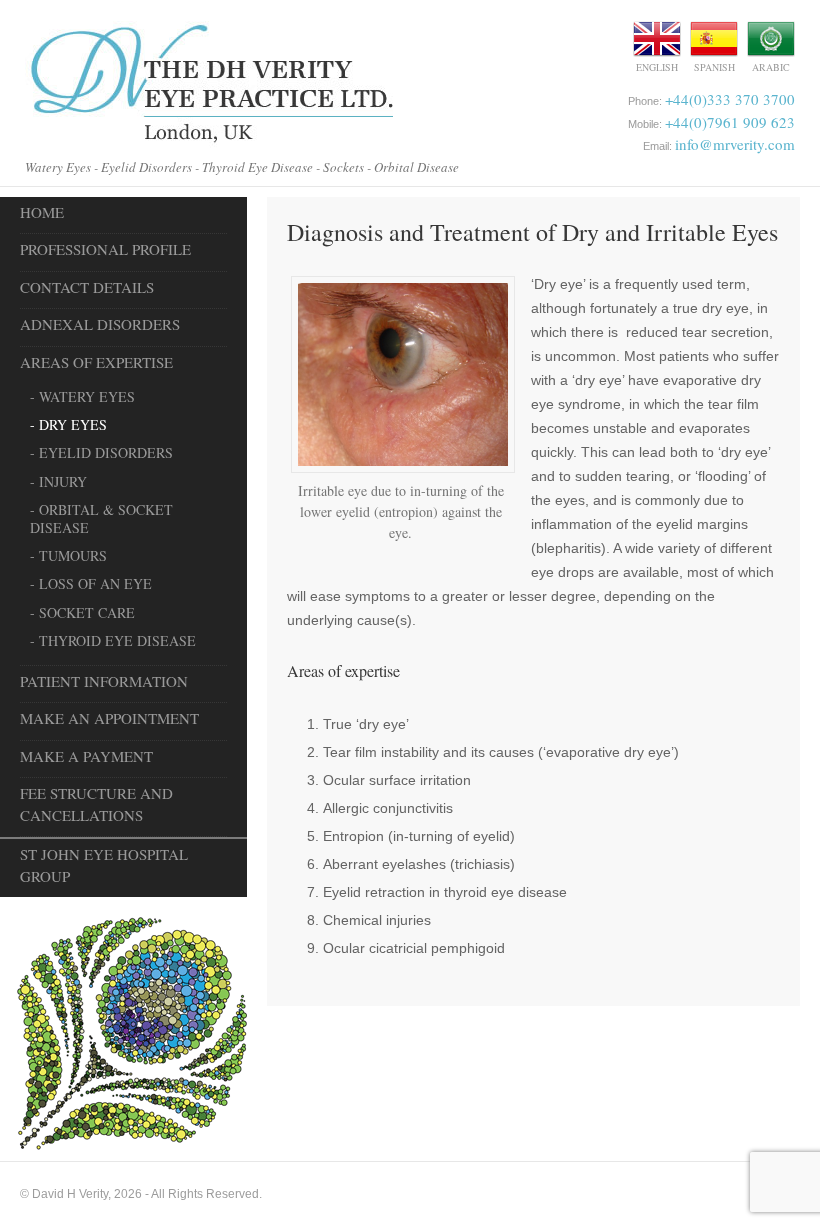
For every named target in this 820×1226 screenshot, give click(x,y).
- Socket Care (82, 612)
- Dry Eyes (68, 424)
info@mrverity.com (735, 144)
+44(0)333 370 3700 (730, 99)
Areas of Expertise (96, 362)
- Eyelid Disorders (101, 452)
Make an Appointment (109, 718)
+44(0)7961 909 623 (730, 122)
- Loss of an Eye (91, 583)
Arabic (771, 66)
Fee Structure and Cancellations (96, 803)
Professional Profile (105, 249)
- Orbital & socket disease (101, 518)
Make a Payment (86, 756)
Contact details (87, 287)
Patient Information (104, 681)
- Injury (58, 481)
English (657, 66)
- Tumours (68, 555)
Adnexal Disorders (100, 324)
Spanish (714, 66)
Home (42, 212)
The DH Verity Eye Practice (209, 84)
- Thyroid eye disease (113, 640)
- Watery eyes (82, 396)
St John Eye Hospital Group (104, 864)
